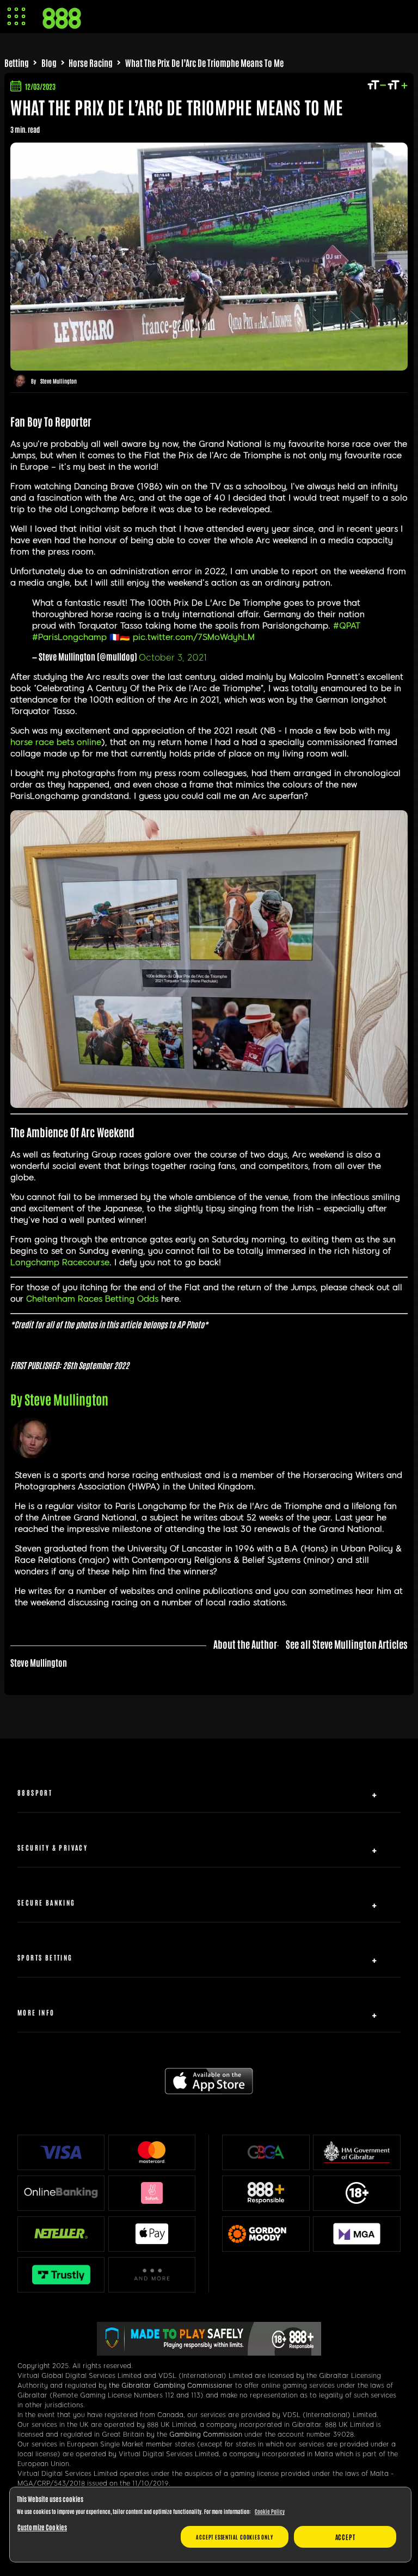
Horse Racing (91, 63)
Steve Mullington (59, 381)
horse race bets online (56, 742)
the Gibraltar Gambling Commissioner (171, 2386)
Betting (17, 63)
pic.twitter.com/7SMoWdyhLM (194, 637)
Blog (49, 63)
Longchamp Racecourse (60, 1262)
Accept (345, 2537)
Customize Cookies (42, 2527)
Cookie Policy (270, 2511)
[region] (210, 2525)
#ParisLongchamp (69, 637)
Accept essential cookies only (234, 2537)
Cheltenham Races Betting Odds (92, 1299)
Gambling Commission (206, 2435)
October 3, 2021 (173, 658)
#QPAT (347, 626)
